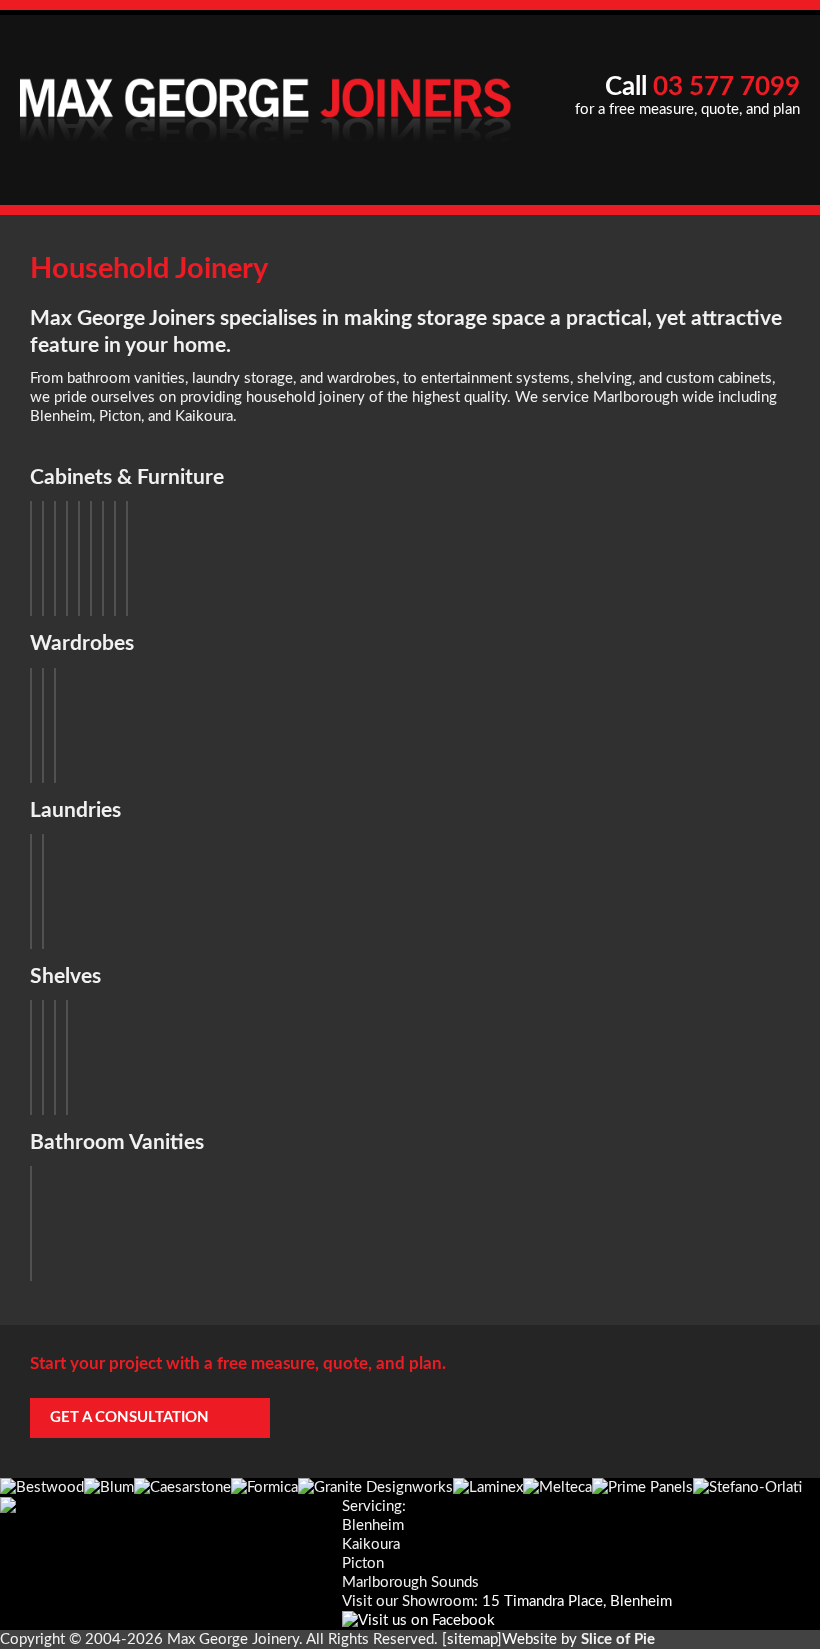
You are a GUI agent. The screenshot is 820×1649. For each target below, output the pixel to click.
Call (702, 87)
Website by (578, 1639)
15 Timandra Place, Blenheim (577, 1601)
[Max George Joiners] (256, 101)
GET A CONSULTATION (129, 1417)
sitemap (472, 1639)
